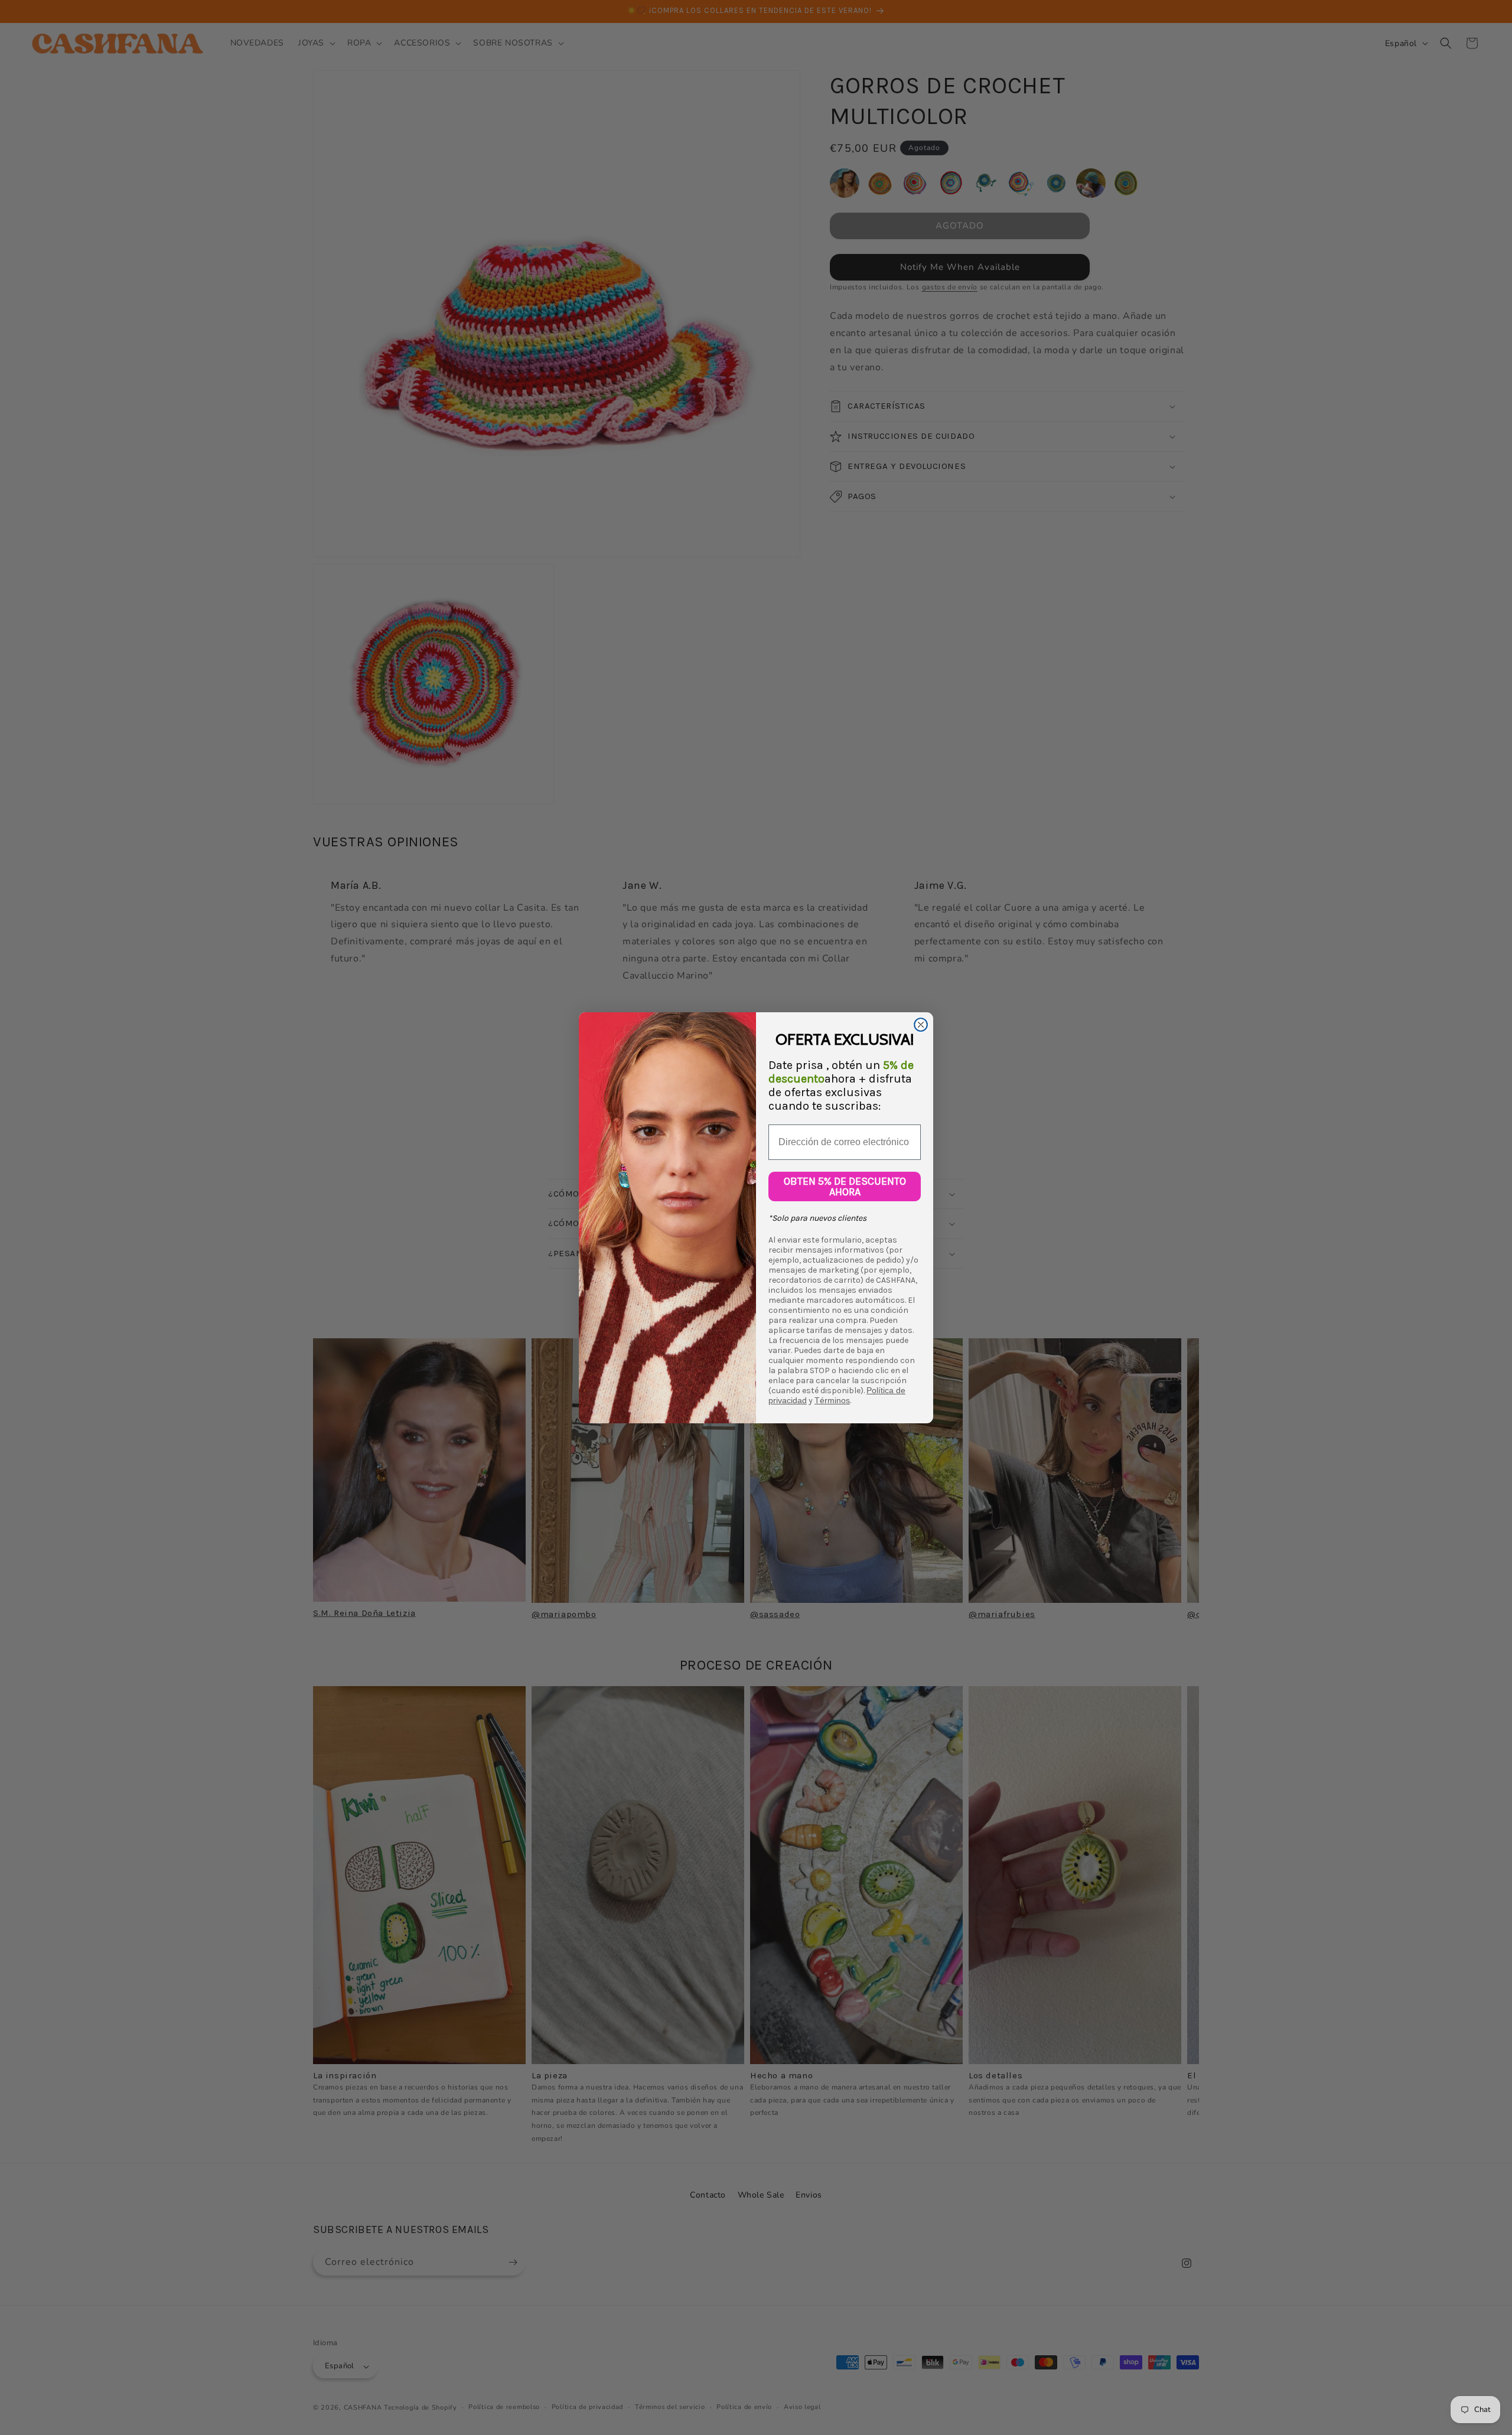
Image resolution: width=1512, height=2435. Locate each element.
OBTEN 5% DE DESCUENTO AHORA (845, 1186)
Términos (832, 1400)
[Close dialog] (921, 1025)
